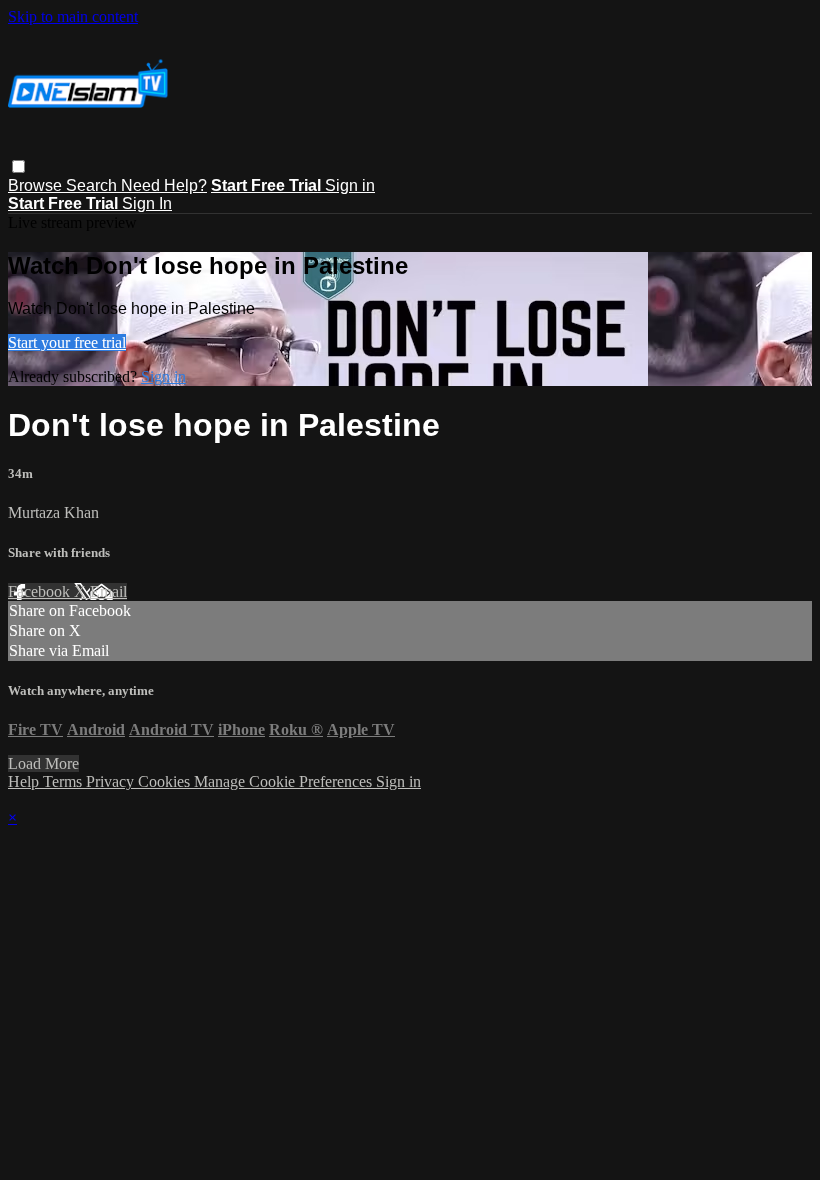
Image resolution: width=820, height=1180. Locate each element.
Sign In (147, 203)
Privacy (112, 781)
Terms (64, 781)
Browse (37, 185)
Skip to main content (73, 16)
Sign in (350, 185)
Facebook (41, 591)
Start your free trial (67, 342)
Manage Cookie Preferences (285, 781)
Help (25, 781)
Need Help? (164, 185)
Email (108, 591)
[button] (18, 166)
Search (93, 185)
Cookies (166, 781)
